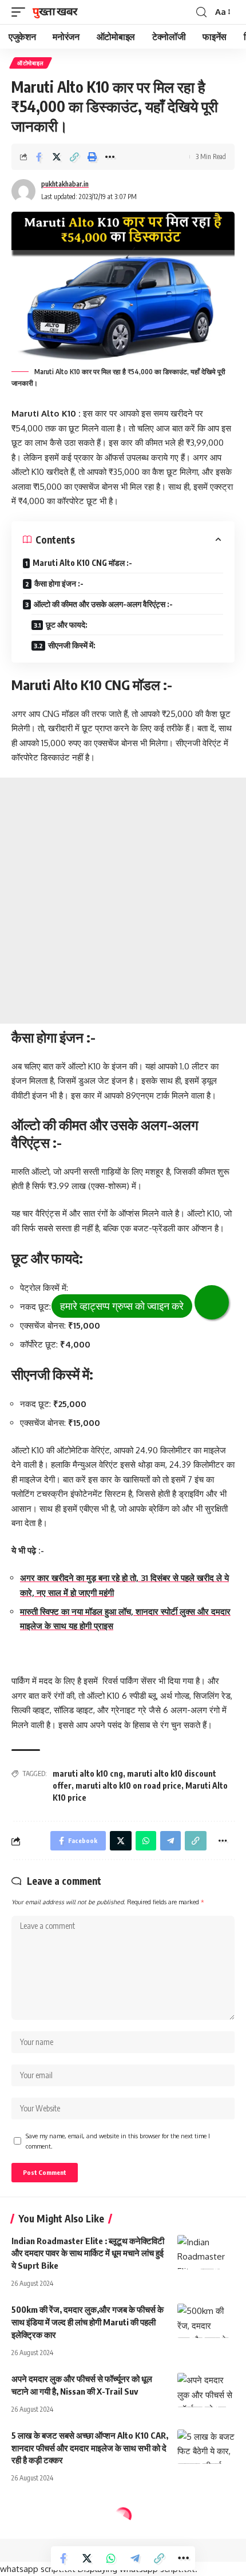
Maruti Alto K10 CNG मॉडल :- (82, 563)
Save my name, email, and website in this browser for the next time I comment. (118, 2141)
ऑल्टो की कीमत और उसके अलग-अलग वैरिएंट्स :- (104, 604)
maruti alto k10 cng (88, 1774)
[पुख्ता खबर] (55, 12)
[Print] (92, 157)
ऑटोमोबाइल (31, 63)
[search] (201, 12)
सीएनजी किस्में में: (72, 645)
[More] (110, 157)
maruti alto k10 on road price (128, 1786)
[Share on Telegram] (135, 2558)
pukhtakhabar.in (65, 184)
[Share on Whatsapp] (111, 2558)
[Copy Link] (74, 157)
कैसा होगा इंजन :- (59, 583)
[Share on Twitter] (57, 157)
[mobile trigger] (21, 12)
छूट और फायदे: (67, 625)
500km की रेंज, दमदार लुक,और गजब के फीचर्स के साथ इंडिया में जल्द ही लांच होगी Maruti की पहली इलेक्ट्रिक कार (88, 2322)
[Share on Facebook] (39, 157)
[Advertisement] (123, 901)
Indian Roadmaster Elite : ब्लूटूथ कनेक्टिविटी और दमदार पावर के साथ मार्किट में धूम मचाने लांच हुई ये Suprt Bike (88, 2253)
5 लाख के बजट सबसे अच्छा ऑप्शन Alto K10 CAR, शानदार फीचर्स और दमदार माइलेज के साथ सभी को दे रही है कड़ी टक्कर (90, 2448)
